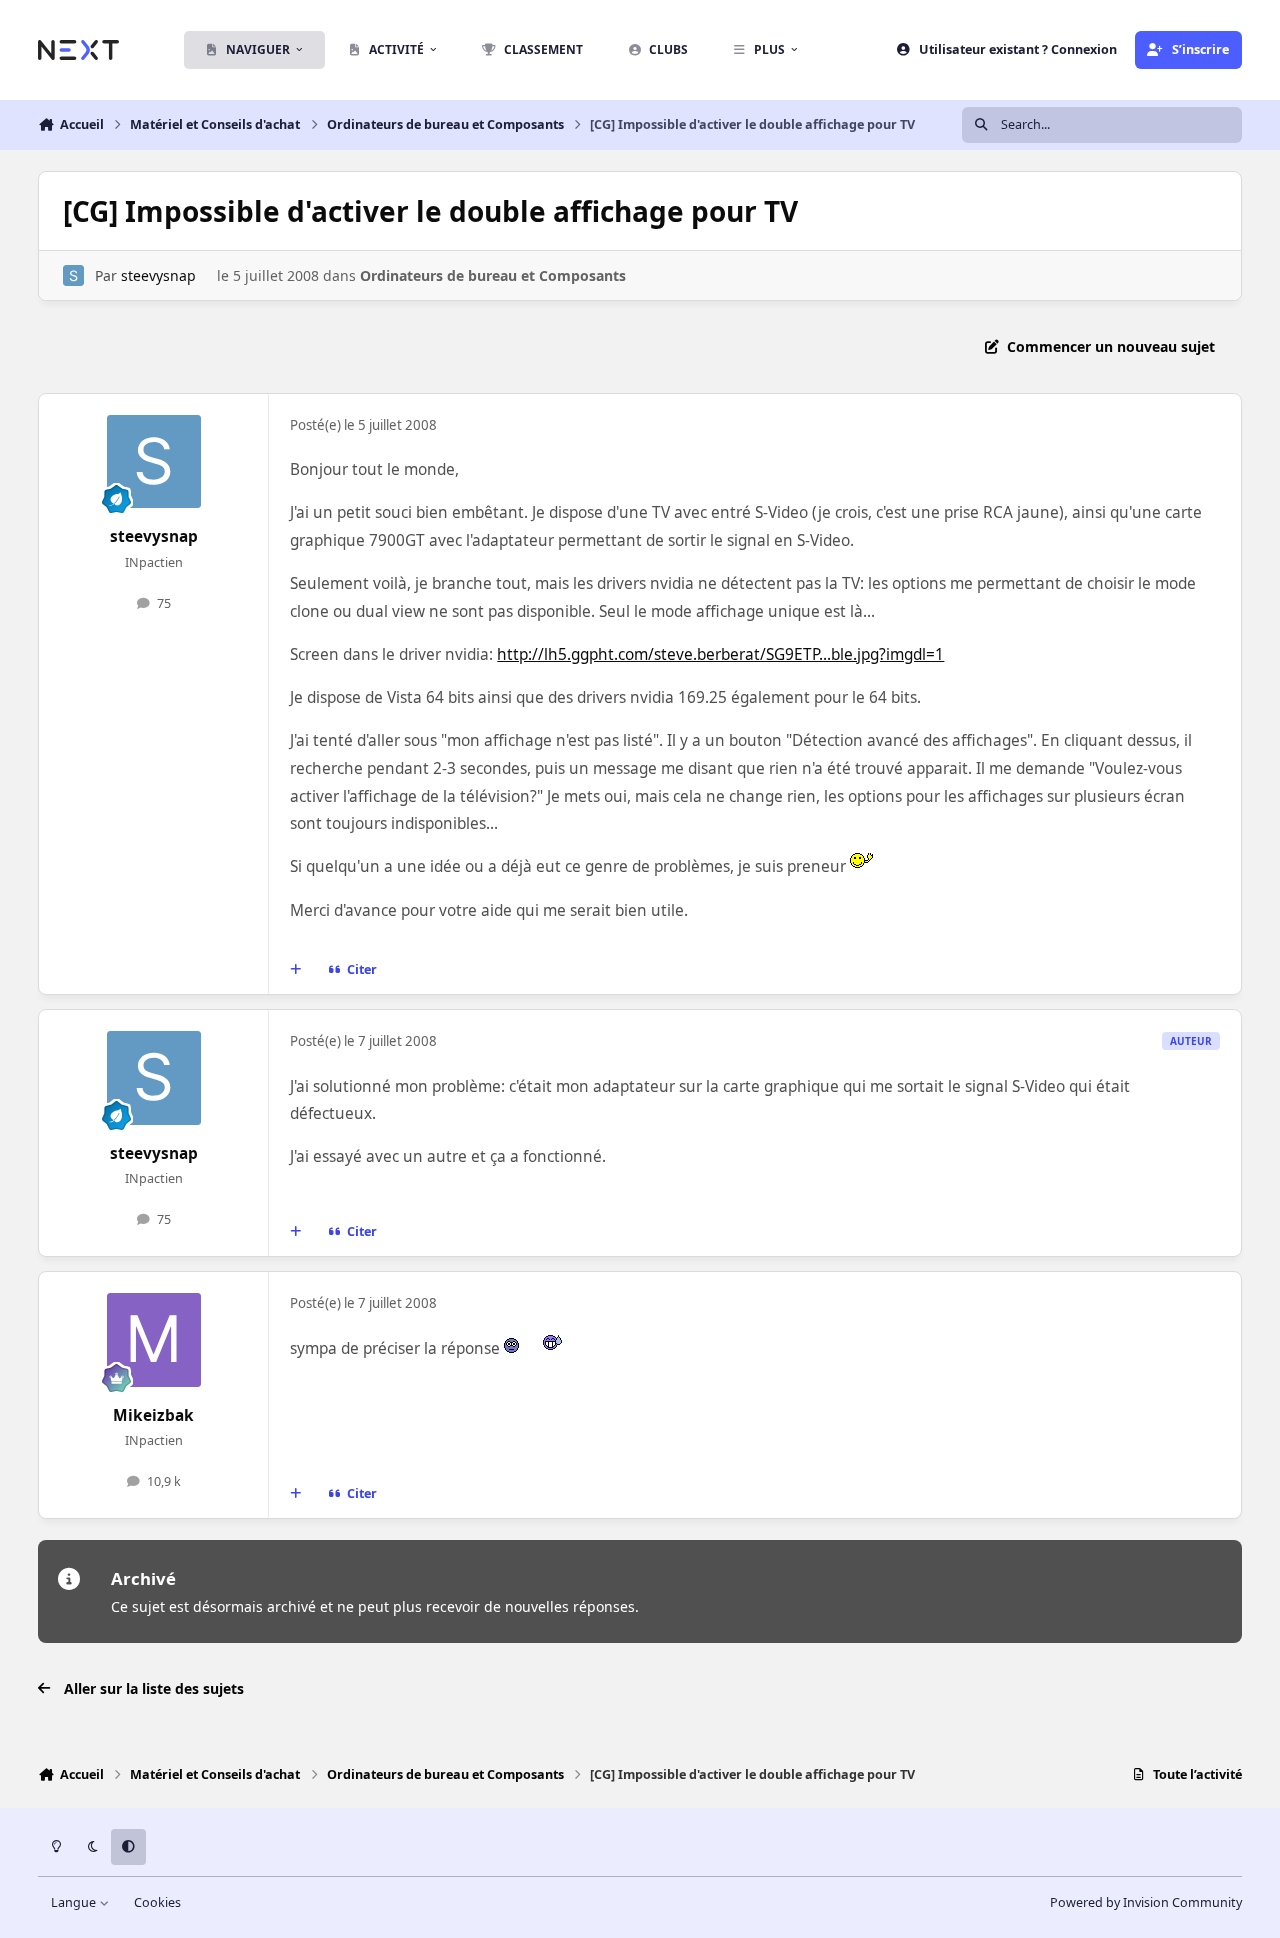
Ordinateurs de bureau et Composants (493, 275)
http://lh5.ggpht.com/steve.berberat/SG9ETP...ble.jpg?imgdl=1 (720, 654)
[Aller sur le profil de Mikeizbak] (154, 1340)
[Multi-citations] (296, 970)
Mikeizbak (153, 1415)
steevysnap (158, 275)
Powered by (1146, 1902)
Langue (75, 1902)
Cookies (157, 1902)
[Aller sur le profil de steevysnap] (73, 275)
